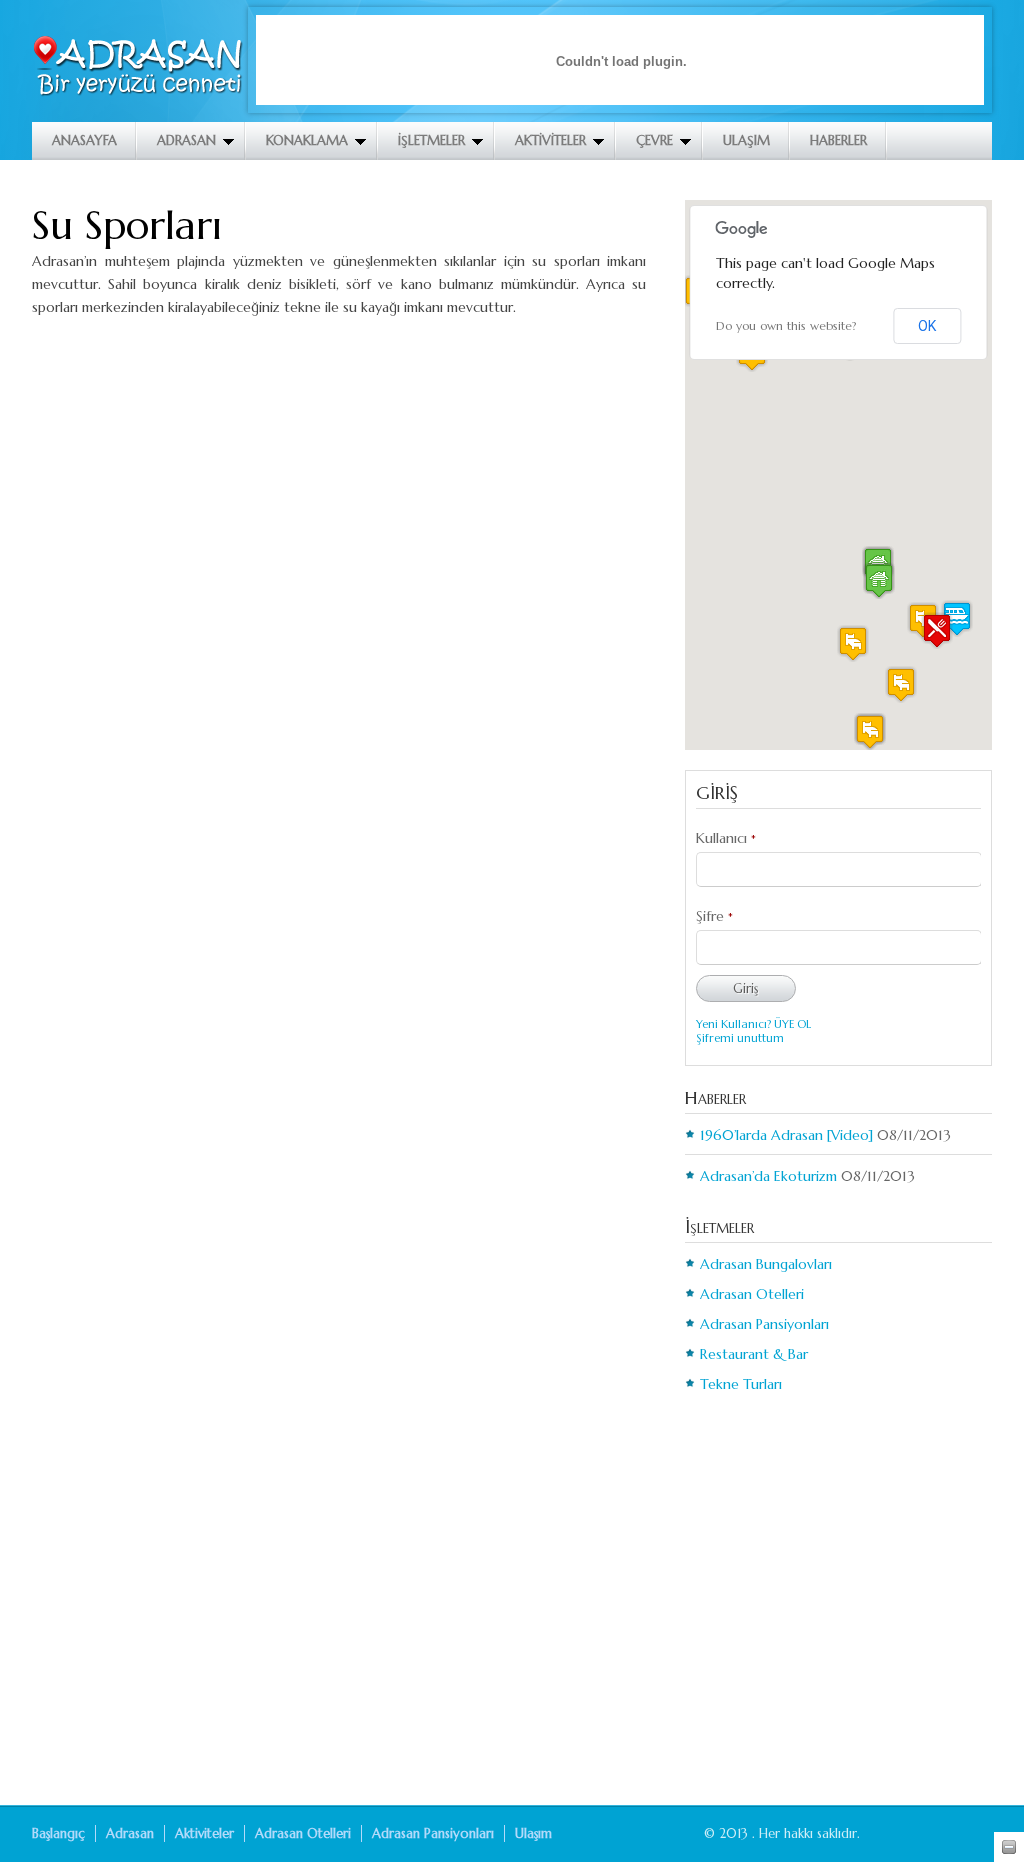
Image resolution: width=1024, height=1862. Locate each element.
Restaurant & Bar (754, 1354)
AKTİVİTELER (550, 140)
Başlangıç (58, 1833)
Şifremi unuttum (740, 1038)
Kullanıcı (726, 838)
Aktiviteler (204, 1833)
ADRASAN (186, 140)
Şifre (714, 916)
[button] (937, 630)
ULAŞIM (746, 140)
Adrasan (130, 1833)
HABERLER (838, 140)
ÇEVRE (654, 140)
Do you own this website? (786, 325)
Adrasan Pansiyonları (764, 1324)
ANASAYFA (84, 140)
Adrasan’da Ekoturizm (768, 1176)
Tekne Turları (741, 1384)
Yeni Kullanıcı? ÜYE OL (753, 1024)
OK (927, 326)
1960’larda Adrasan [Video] (786, 1135)
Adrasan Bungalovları (766, 1264)
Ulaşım (533, 1833)
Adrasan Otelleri (752, 1294)
